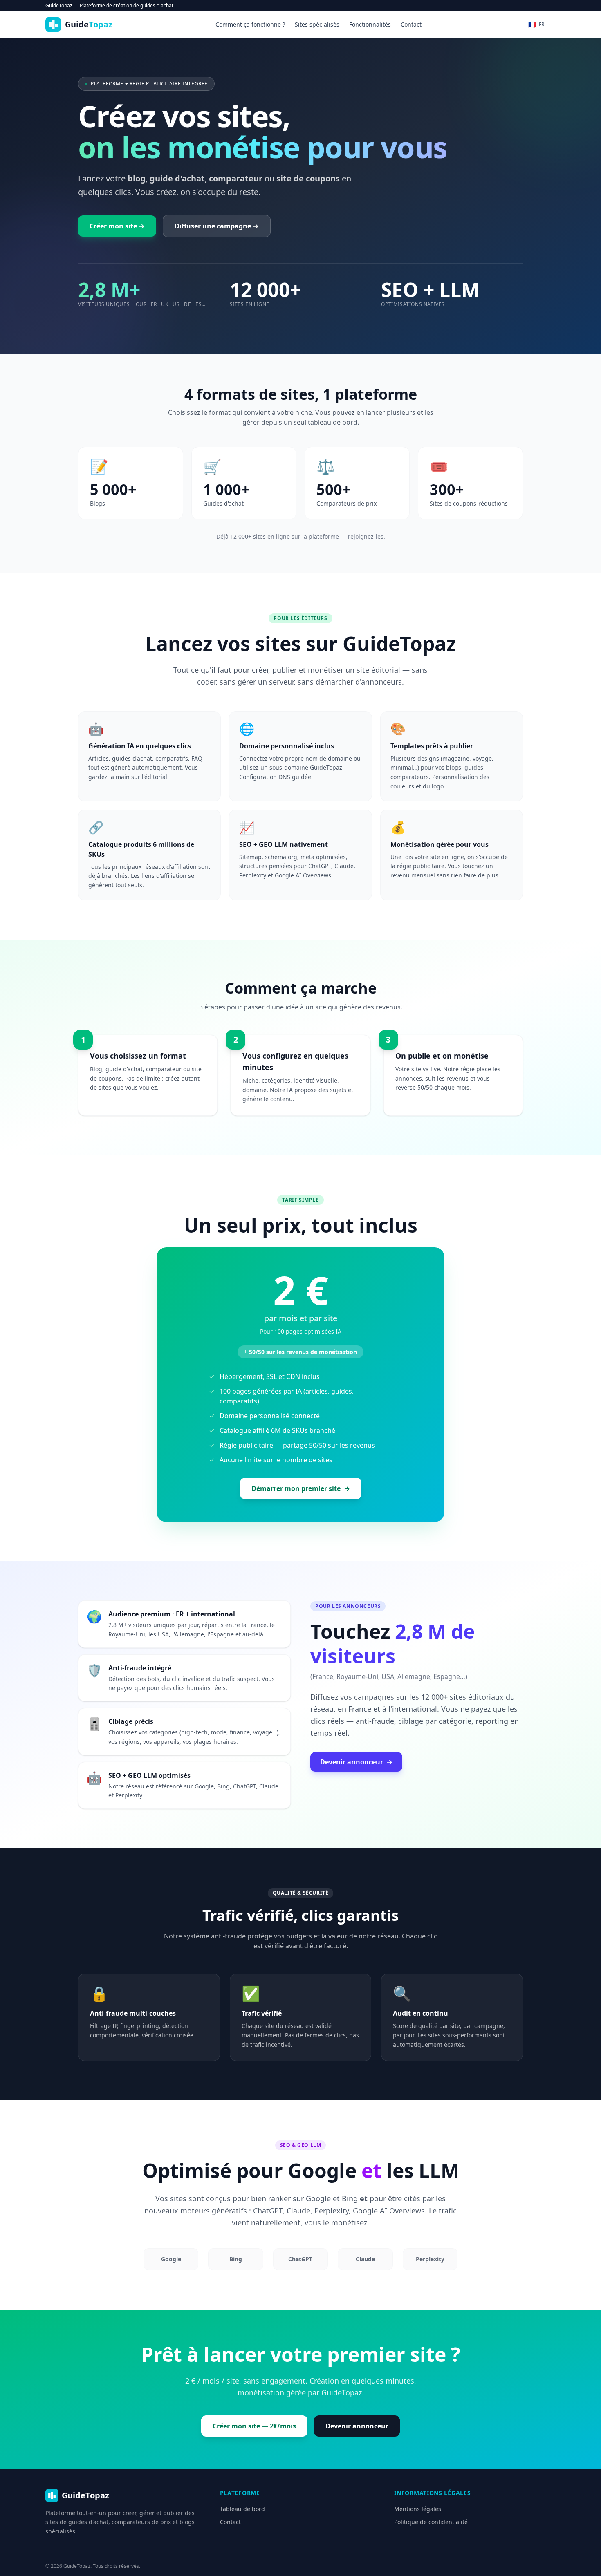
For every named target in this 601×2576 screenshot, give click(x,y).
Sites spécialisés (317, 24)
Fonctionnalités (370, 24)
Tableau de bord (242, 2509)
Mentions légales (418, 2509)
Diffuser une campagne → (217, 226)
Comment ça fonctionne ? (250, 24)
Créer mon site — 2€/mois (254, 2426)
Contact (411, 24)
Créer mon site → (117, 226)
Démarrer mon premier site (301, 1488)
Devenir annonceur (356, 1762)
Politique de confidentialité (431, 2522)
